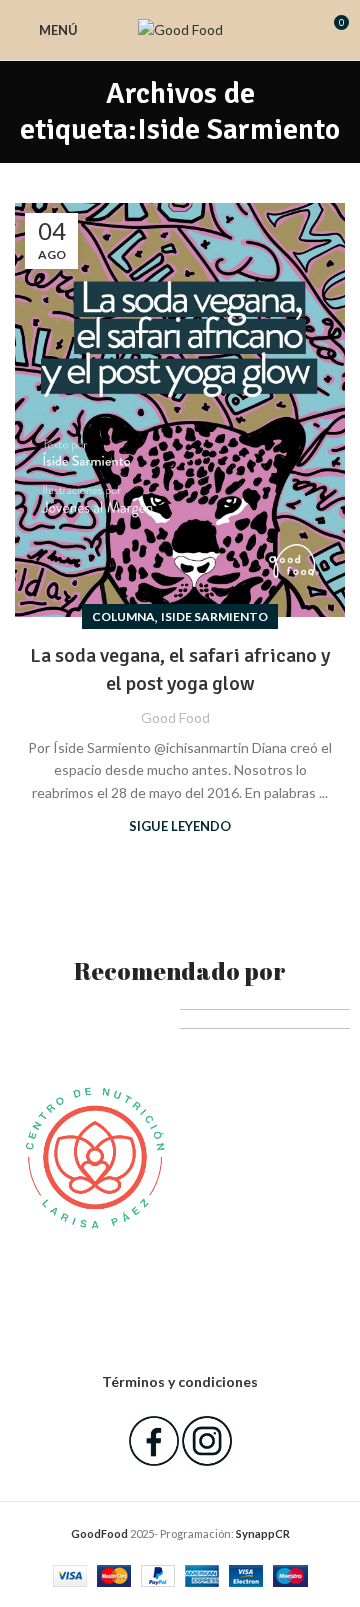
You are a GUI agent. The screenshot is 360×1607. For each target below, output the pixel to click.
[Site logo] (180, 28)
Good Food (175, 717)
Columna (123, 616)
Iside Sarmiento (214, 616)
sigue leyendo (180, 826)
